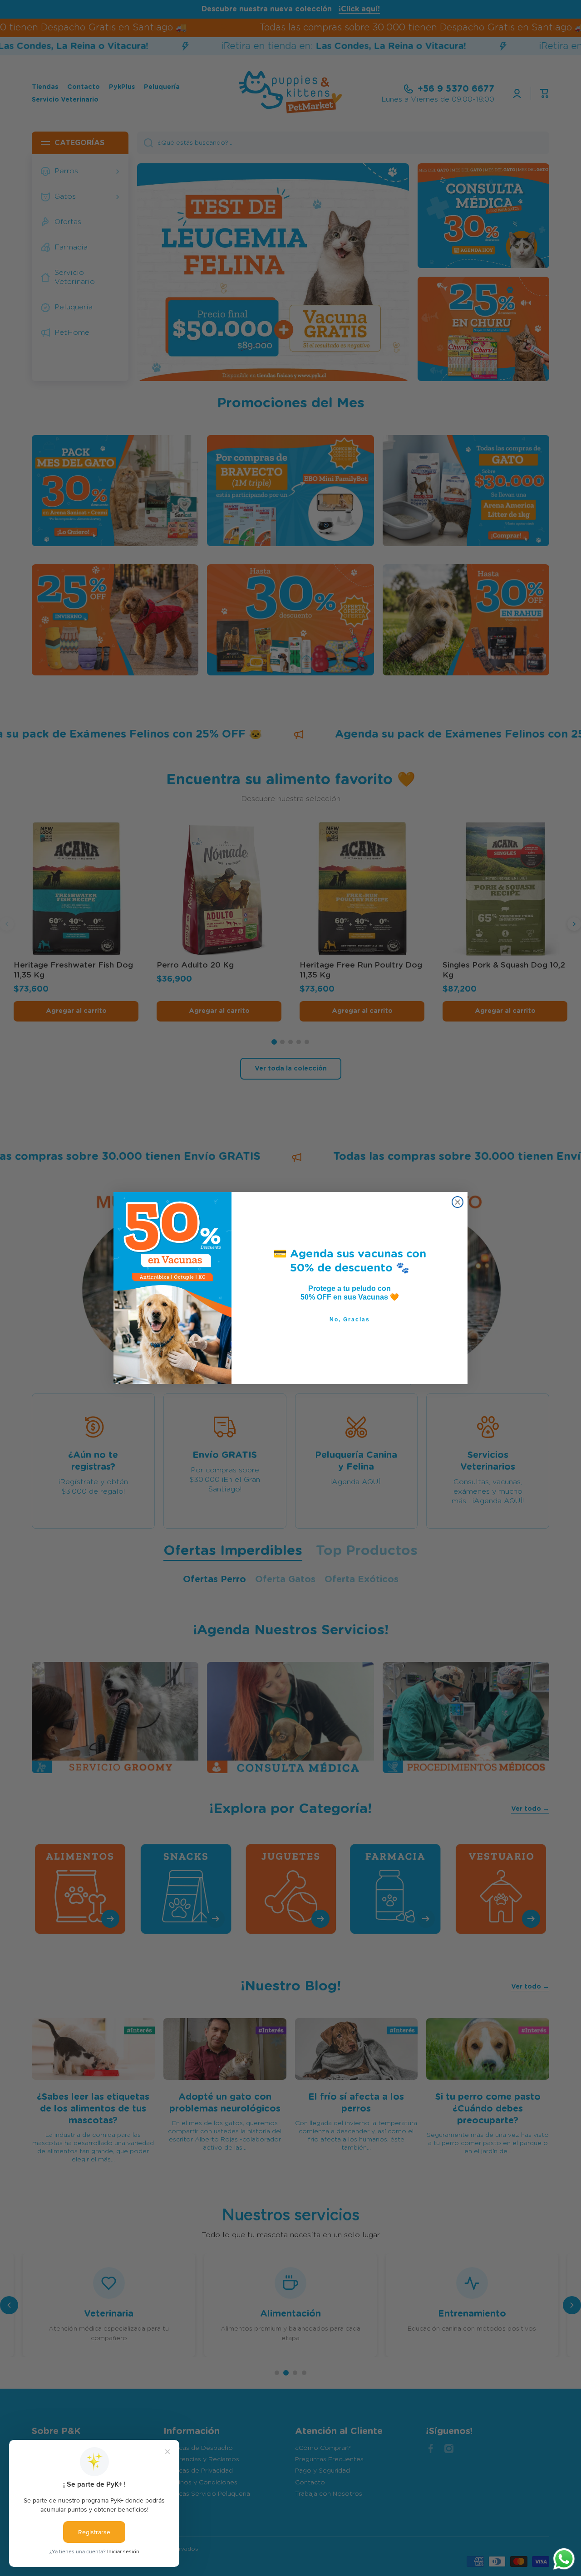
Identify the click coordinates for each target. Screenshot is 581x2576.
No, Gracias (350, 1320)
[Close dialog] (458, 1202)
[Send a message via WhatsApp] (564, 2559)
